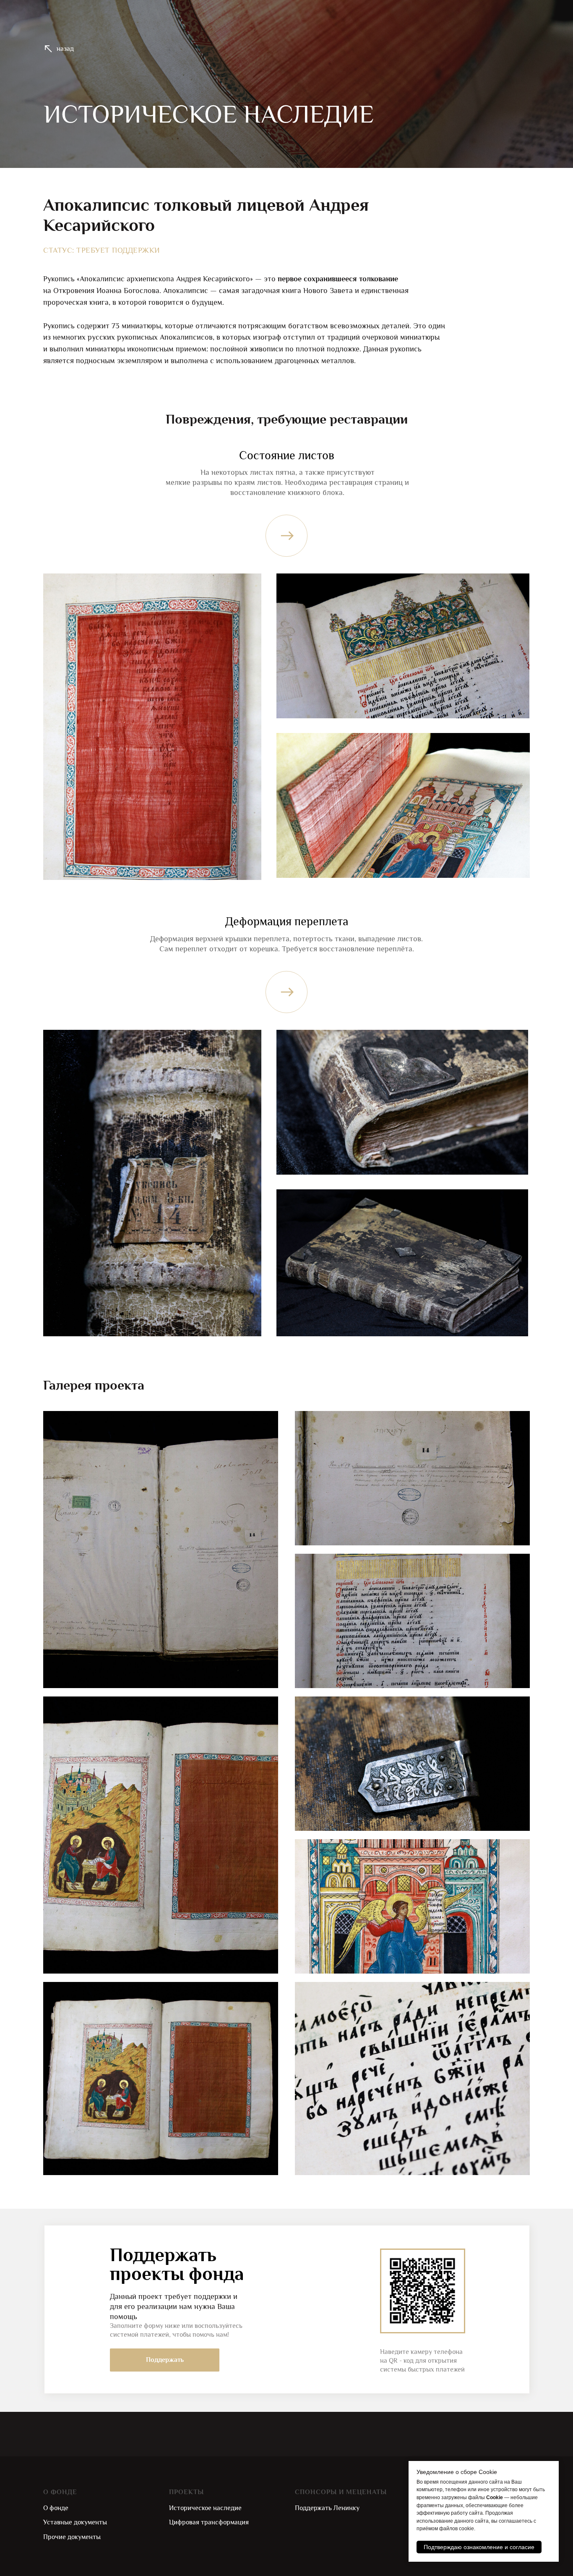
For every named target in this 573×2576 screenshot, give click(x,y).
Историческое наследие (205, 2508)
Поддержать (165, 2360)
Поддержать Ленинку (327, 2508)
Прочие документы (72, 2537)
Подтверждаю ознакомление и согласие (479, 2547)
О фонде (56, 2508)
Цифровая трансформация (209, 2522)
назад (65, 49)
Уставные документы (75, 2522)
